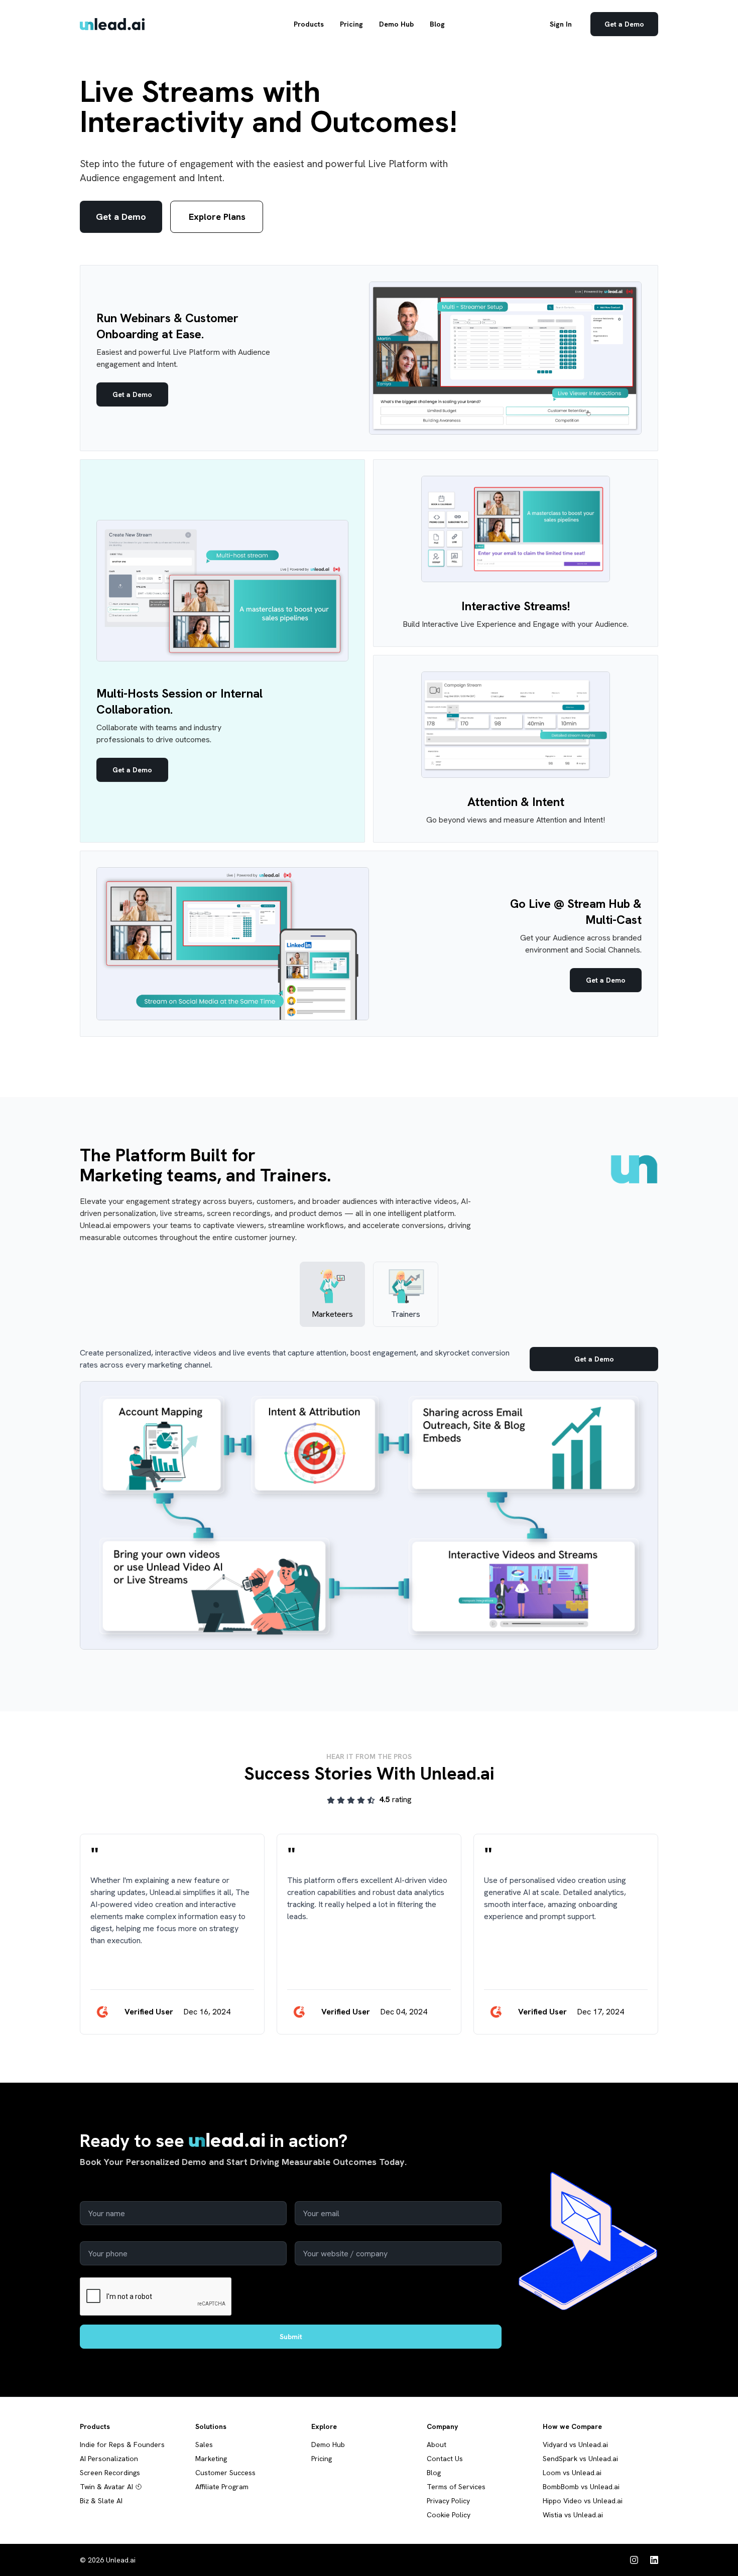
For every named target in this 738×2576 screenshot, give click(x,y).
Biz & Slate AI (101, 2501)
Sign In (561, 24)
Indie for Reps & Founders (122, 2445)
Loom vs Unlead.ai (572, 2473)
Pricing (351, 24)
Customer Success (225, 2473)
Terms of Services (456, 2487)
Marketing (211, 2459)
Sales (204, 2445)
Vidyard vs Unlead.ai (575, 2445)
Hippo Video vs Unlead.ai (583, 2501)
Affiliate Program (222, 2487)
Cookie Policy (449, 2515)
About (437, 2445)
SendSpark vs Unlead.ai (580, 2459)
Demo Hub (396, 24)
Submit (291, 2337)
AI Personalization (109, 2459)
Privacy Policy (448, 2501)
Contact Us (445, 2459)
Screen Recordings (110, 2473)
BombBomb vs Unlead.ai (581, 2487)
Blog (437, 24)
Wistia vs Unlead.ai (573, 2515)
